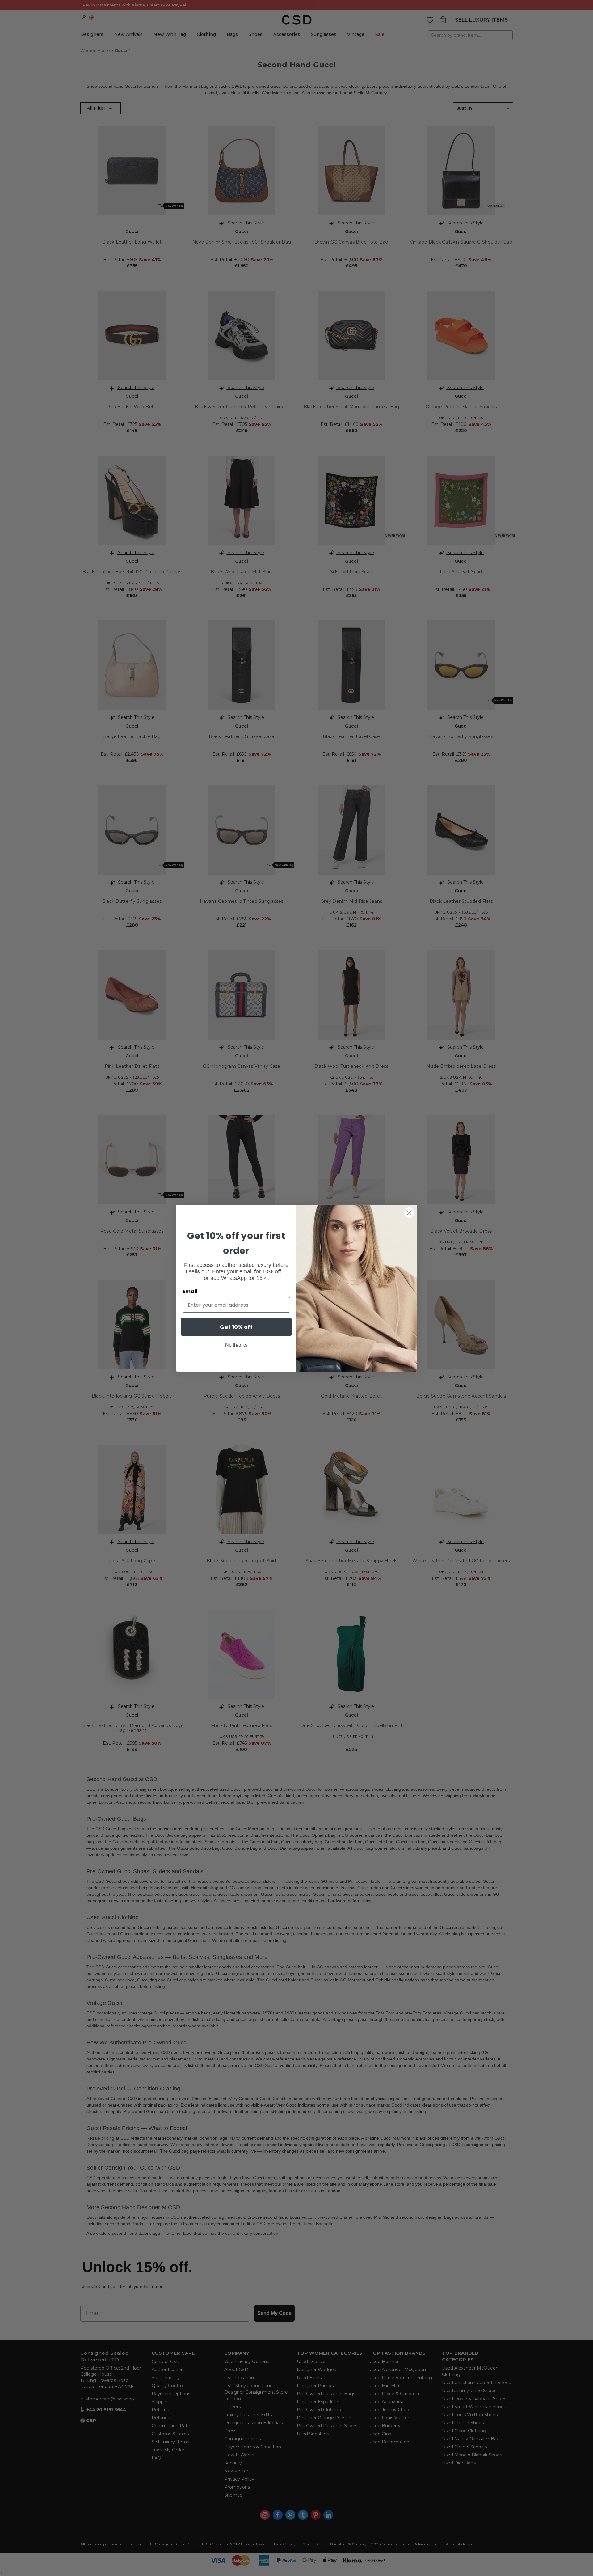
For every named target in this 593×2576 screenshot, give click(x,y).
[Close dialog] (409, 1213)
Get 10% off (236, 1327)
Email (190, 1291)
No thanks (236, 1345)
